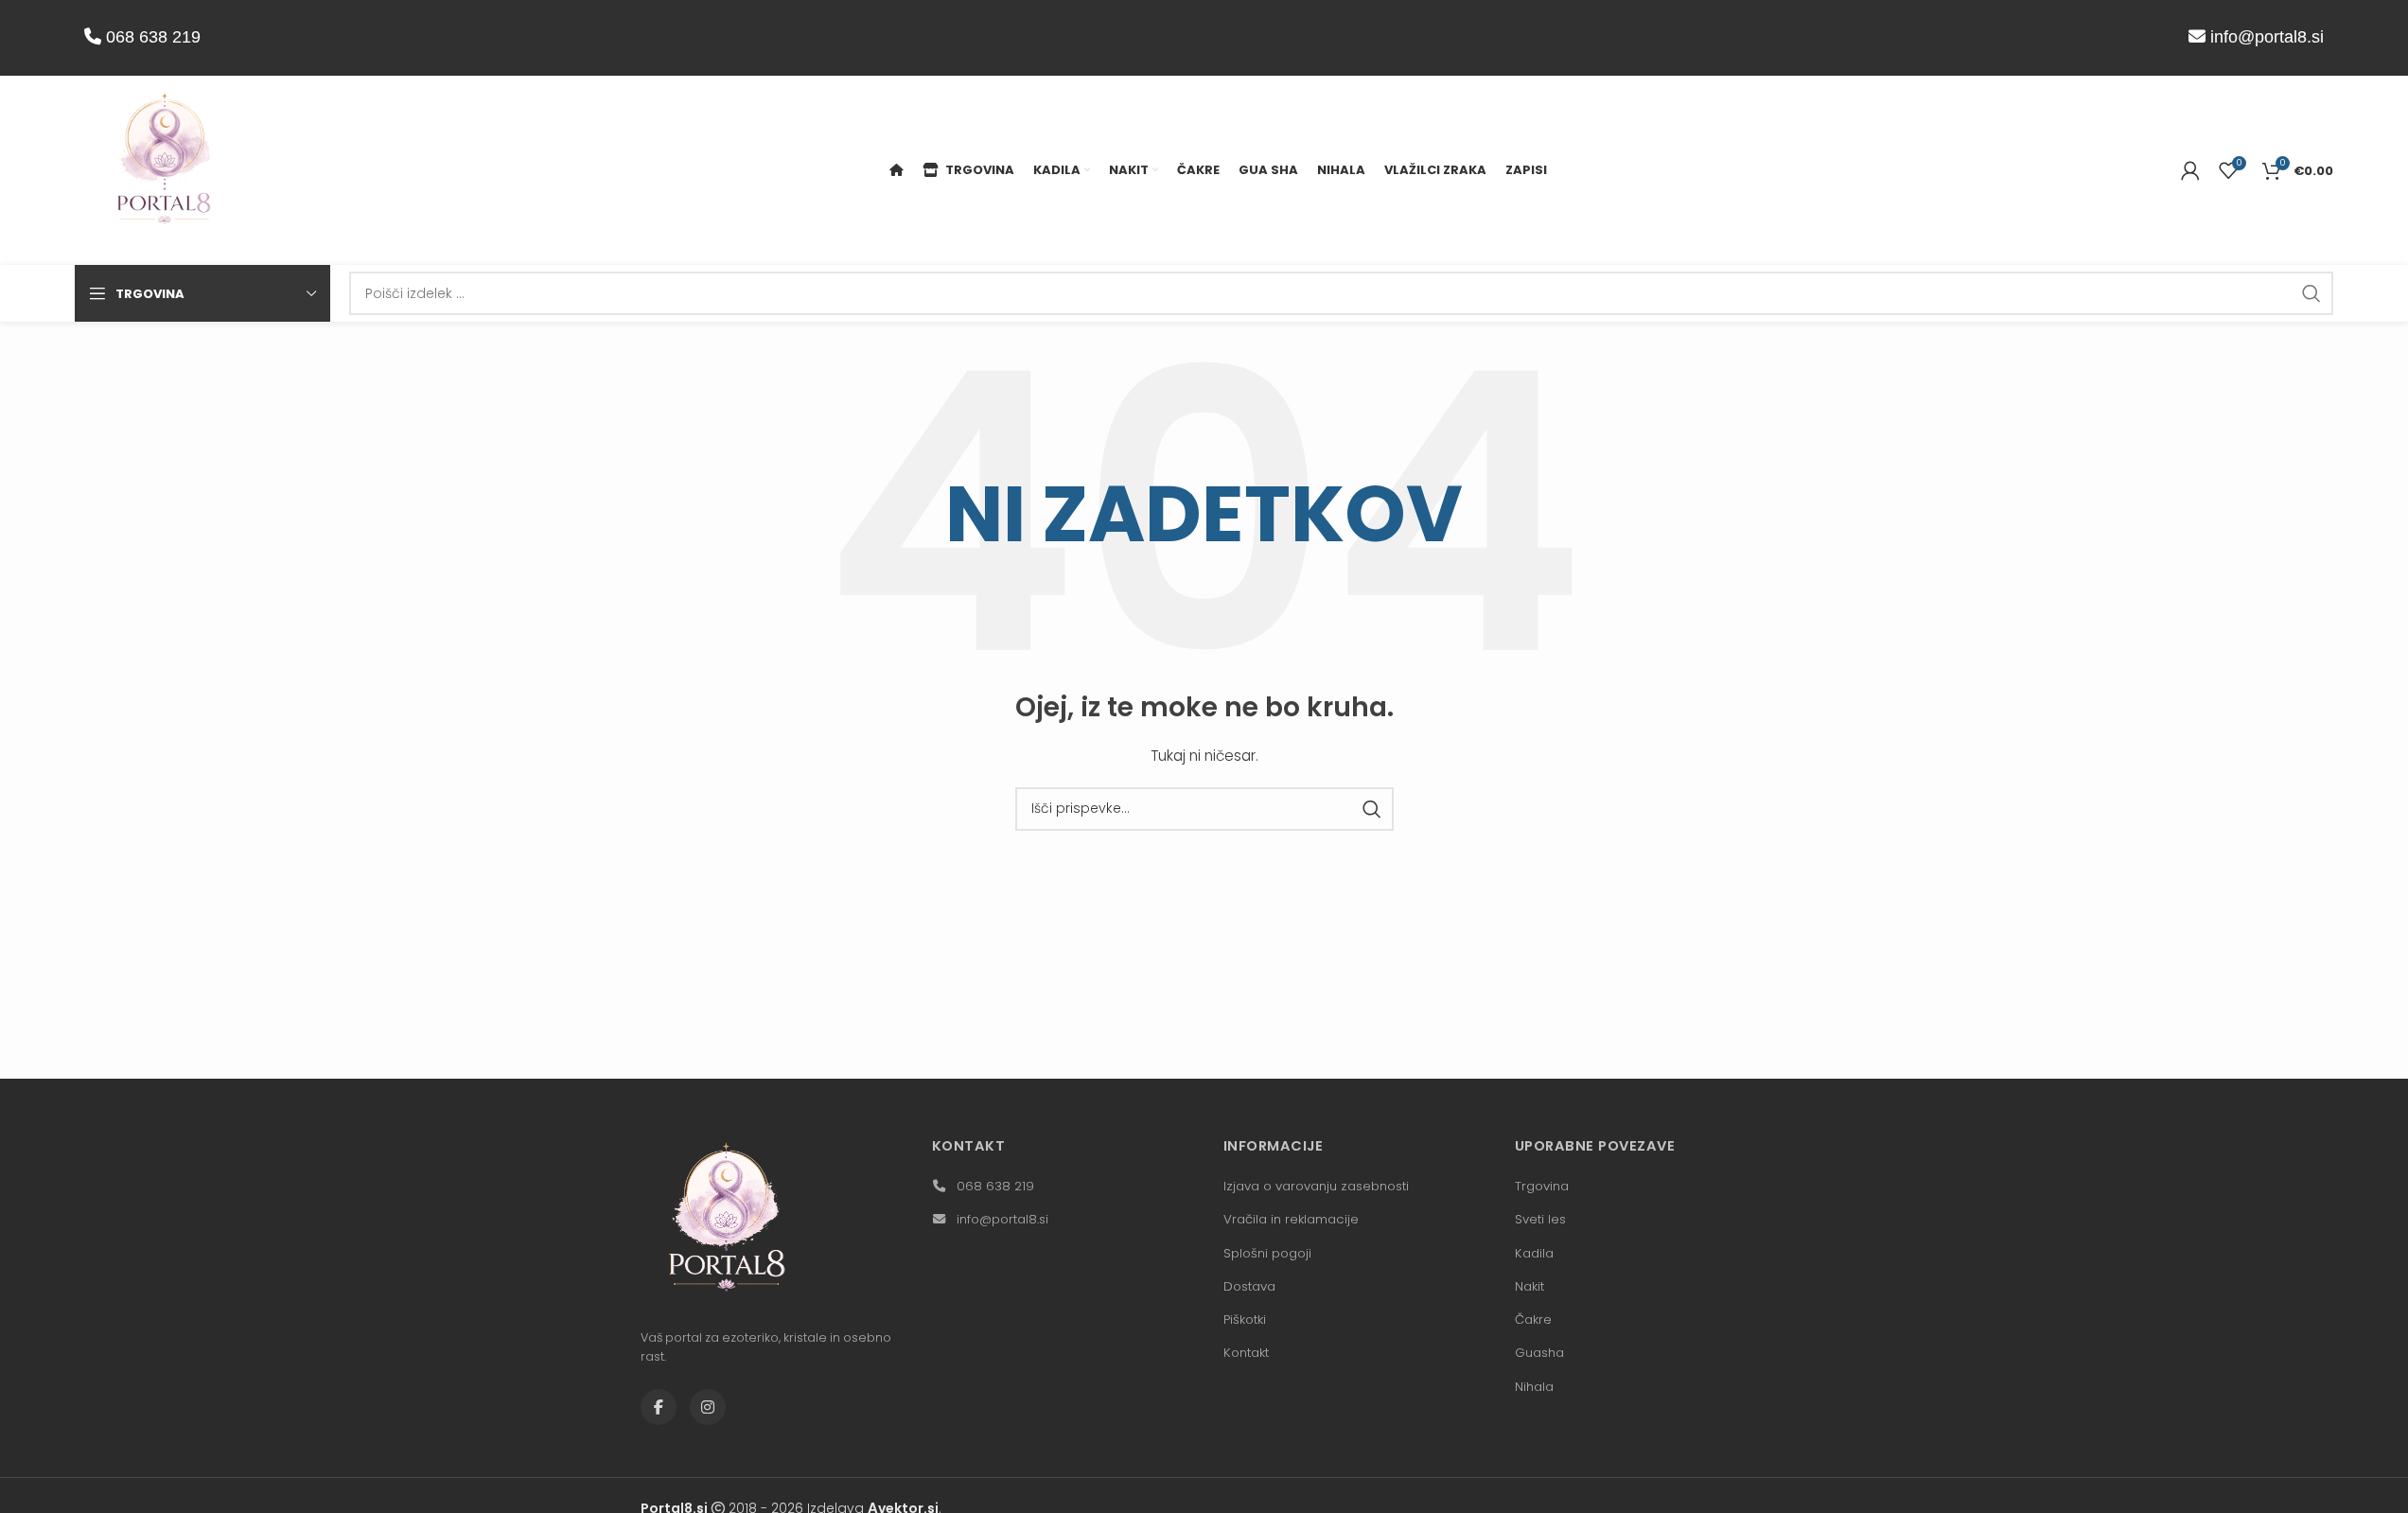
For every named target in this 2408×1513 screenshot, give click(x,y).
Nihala (1534, 1387)
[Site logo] (165, 169)
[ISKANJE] (2311, 293)
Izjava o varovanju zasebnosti (1316, 1186)
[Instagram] (708, 1407)
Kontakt (1246, 1353)
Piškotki (1245, 1319)
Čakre (1533, 1319)
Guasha (1539, 1353)
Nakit (1529, 1286)
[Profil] (2190, 170)
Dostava (1249, 1286)
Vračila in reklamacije (1291, 1219)
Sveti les (1540, 1219)
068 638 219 (151, 37)
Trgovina (1542, 1186)
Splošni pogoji (1267, 1253)
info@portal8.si (2267, 37)
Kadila (1534, 1253)
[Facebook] (659, 1407)
